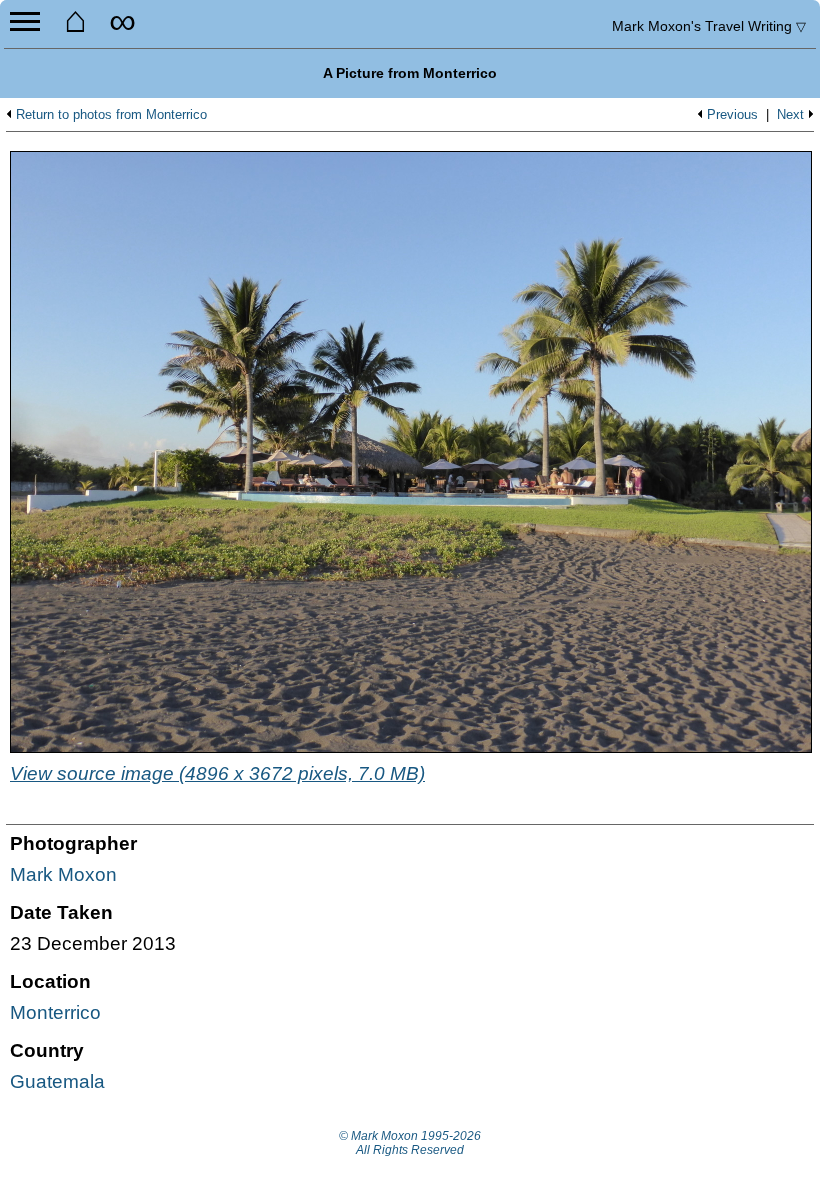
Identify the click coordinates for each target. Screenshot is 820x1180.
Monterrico (55, 1012)
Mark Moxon (63, 874)
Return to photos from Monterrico (111, 115)
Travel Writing (709, 26)
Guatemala (57, 1081)
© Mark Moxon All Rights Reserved (410, 1143)
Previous (732, 115)
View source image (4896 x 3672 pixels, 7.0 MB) (217, 773)
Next (790, 115)
